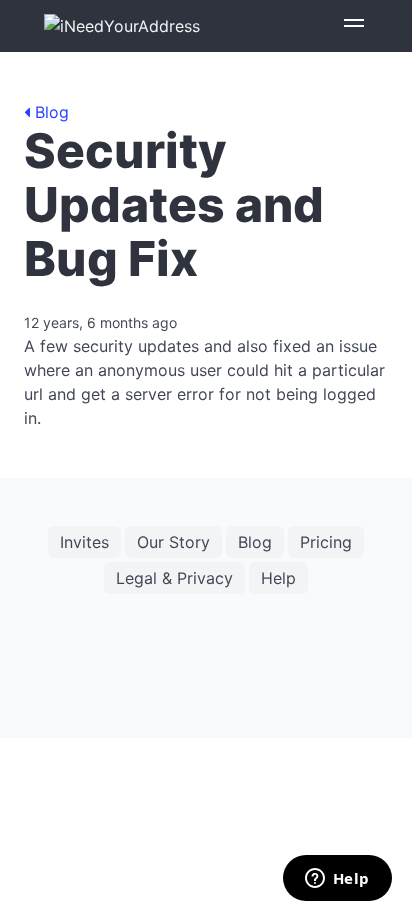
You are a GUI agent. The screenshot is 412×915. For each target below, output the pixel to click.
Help (278, 578)
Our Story (173, 542)
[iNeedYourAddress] (122, 26)
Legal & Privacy (174, 578)
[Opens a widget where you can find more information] (337, 880)
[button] (354, 26)
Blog (49, 112)
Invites (84, 542)
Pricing (326, 542)
